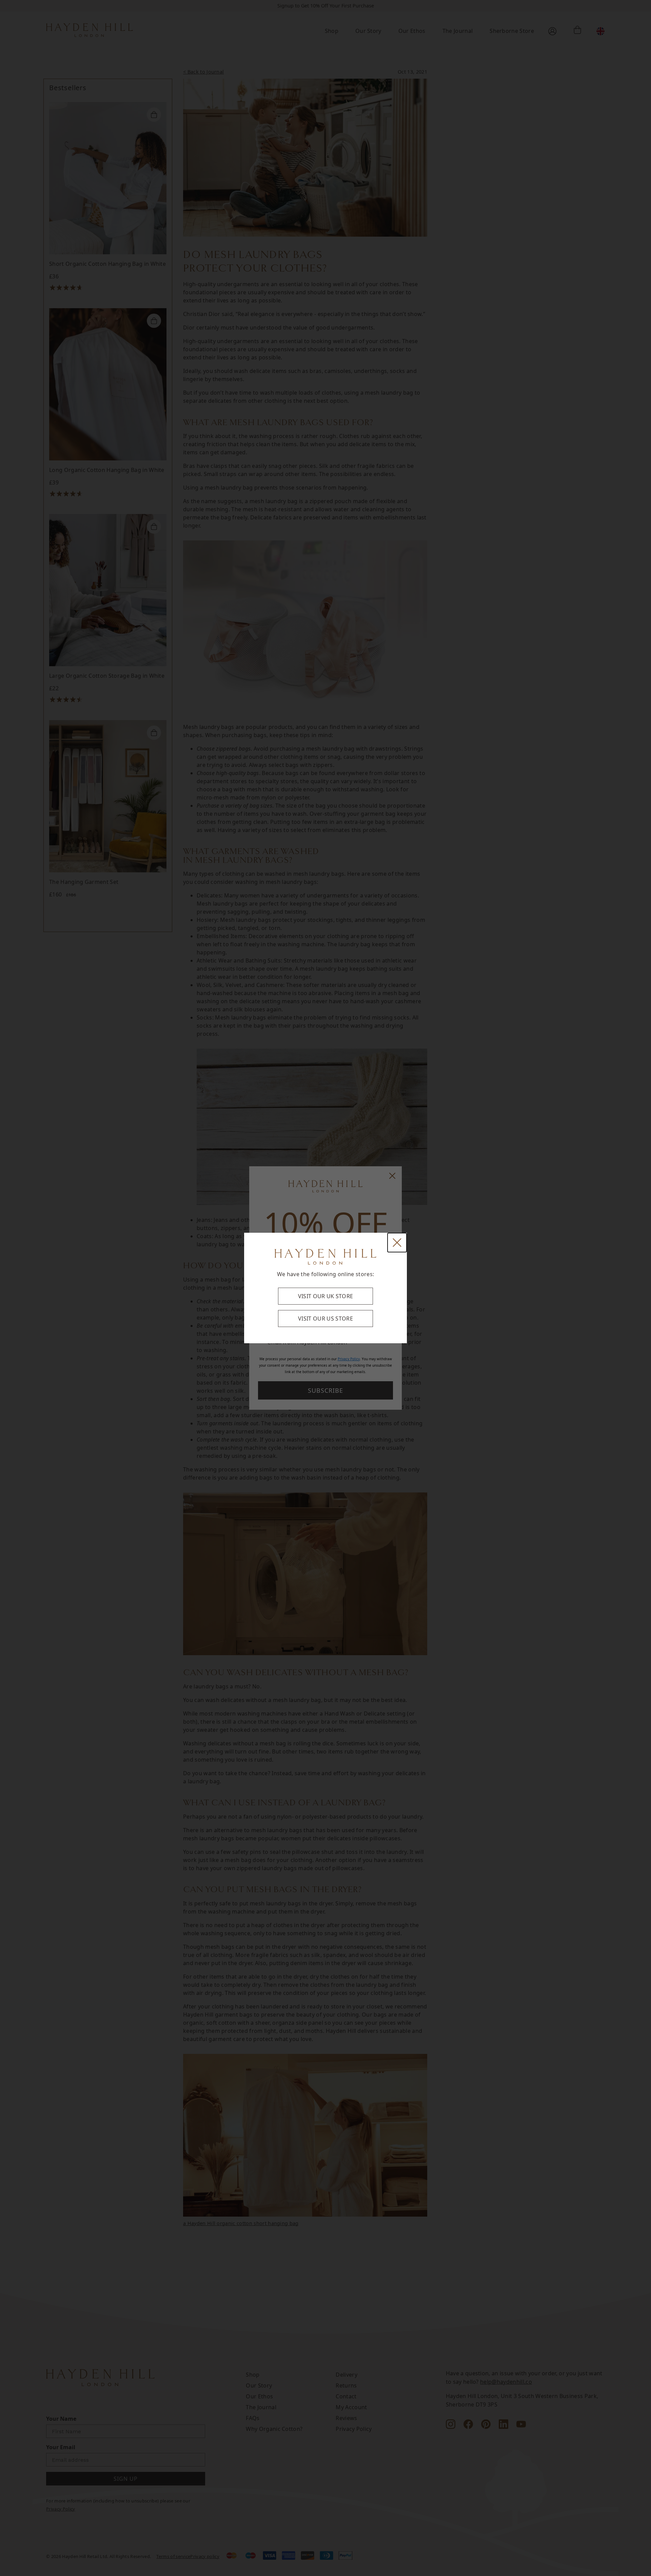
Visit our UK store (326, 1296)
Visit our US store (325, 1319)
